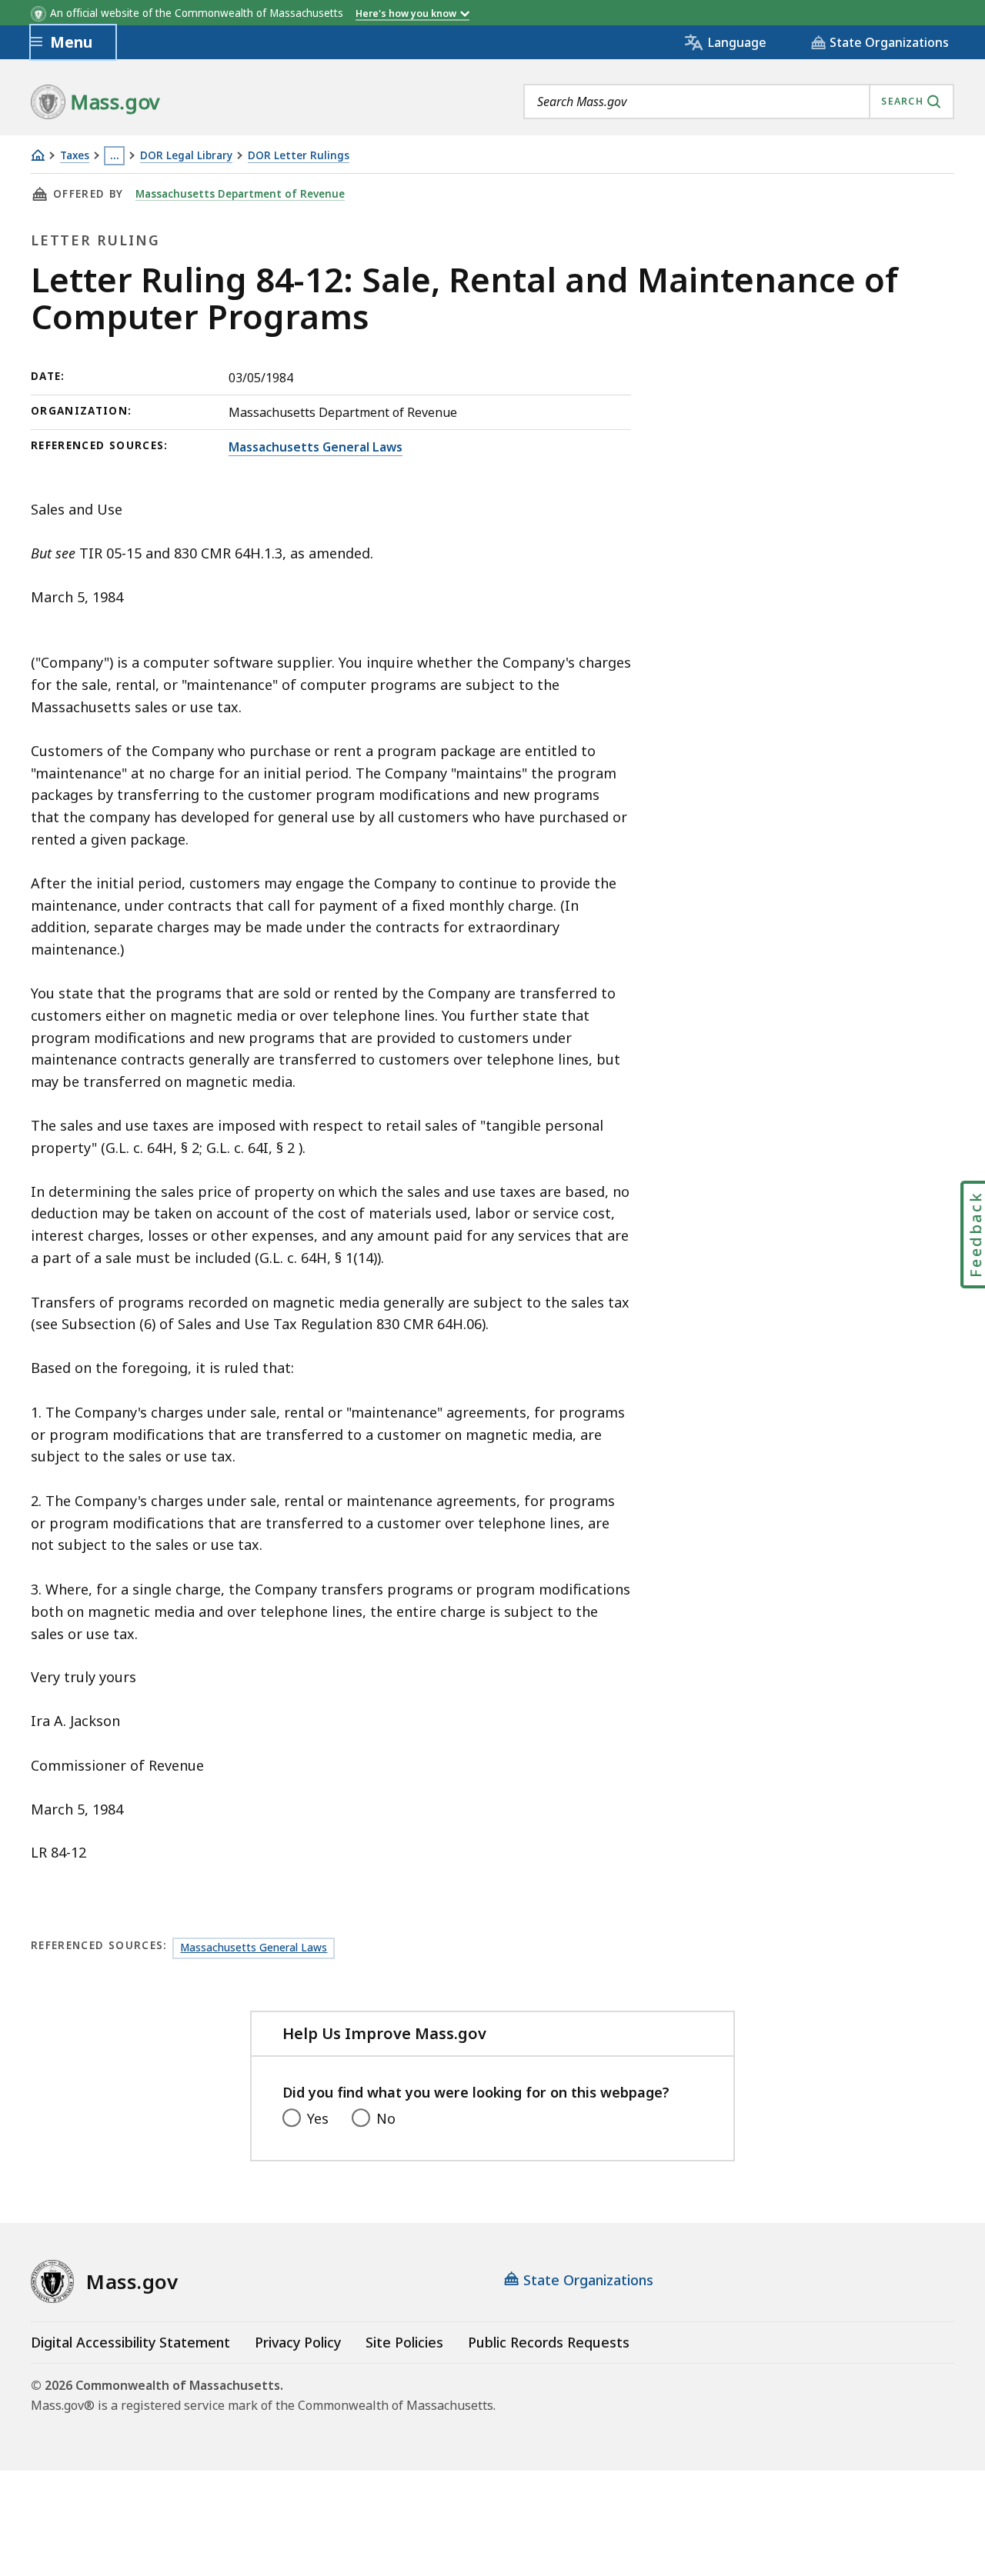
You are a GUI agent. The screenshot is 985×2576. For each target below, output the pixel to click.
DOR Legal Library (186, 156)
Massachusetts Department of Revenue (240, 194)
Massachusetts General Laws (316, 447)
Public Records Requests (549, 2342)
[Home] (38, 155)
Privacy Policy (298, 2342)
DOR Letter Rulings (299, 156)
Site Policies (404, 2342)
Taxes (75, 156)
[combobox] (739, 102)
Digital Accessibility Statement (130, 2342)
